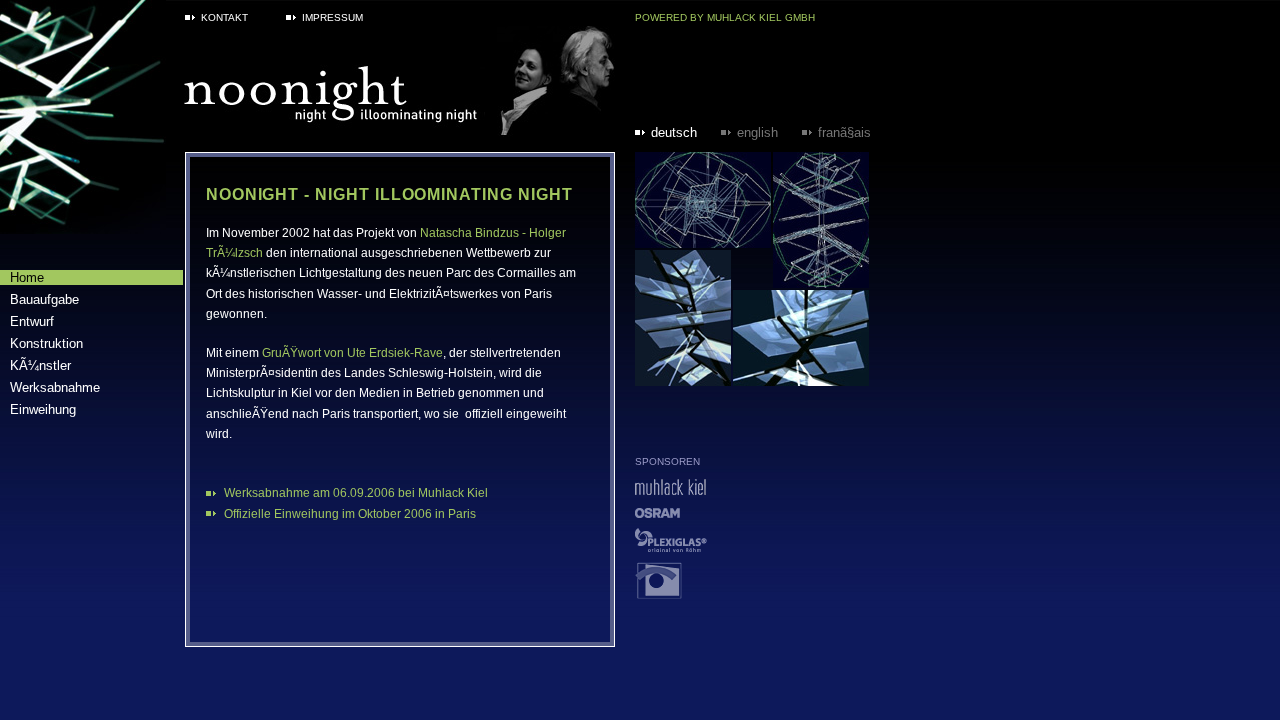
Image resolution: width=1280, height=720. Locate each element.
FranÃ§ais (844, 132)
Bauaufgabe (44, 299)
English (757, 132)
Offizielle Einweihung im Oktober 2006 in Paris (350, 514)
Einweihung (43, 409)
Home (27, 277)
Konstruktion (46, 343)
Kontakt (224, 17)
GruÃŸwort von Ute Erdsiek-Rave (352, 353)
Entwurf (32, 321)
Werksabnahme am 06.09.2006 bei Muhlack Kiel (356, 493)
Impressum (332, 17)
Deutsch (674, 132)
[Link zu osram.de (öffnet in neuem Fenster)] (657, 512)
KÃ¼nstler (40, 365)
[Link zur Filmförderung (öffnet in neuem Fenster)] (658, 593)
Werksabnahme (55, 387)
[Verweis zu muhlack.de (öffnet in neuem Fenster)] (670, 489)
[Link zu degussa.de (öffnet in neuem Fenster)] (671, 546)
